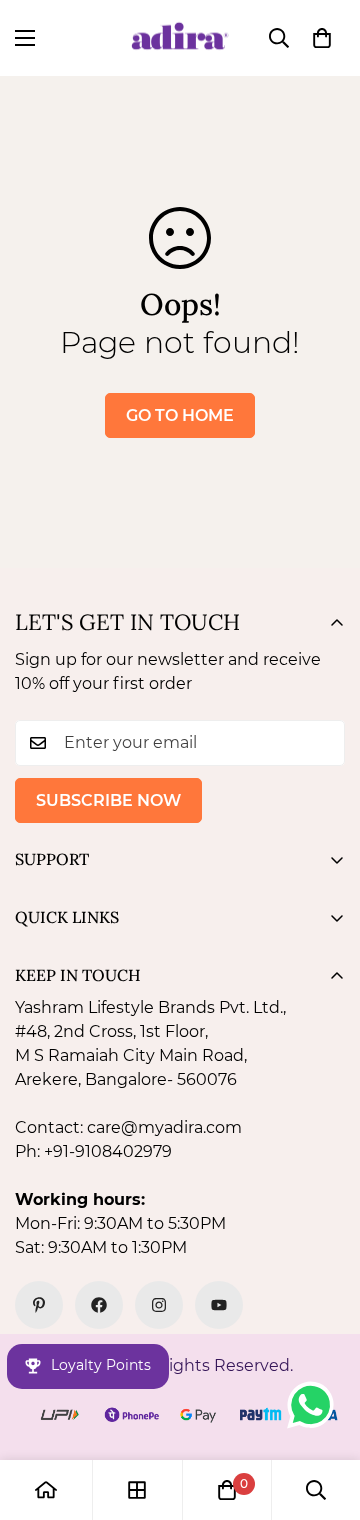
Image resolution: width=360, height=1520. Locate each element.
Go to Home (180, 415)
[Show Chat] (315, 1405)
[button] (322, 38)
